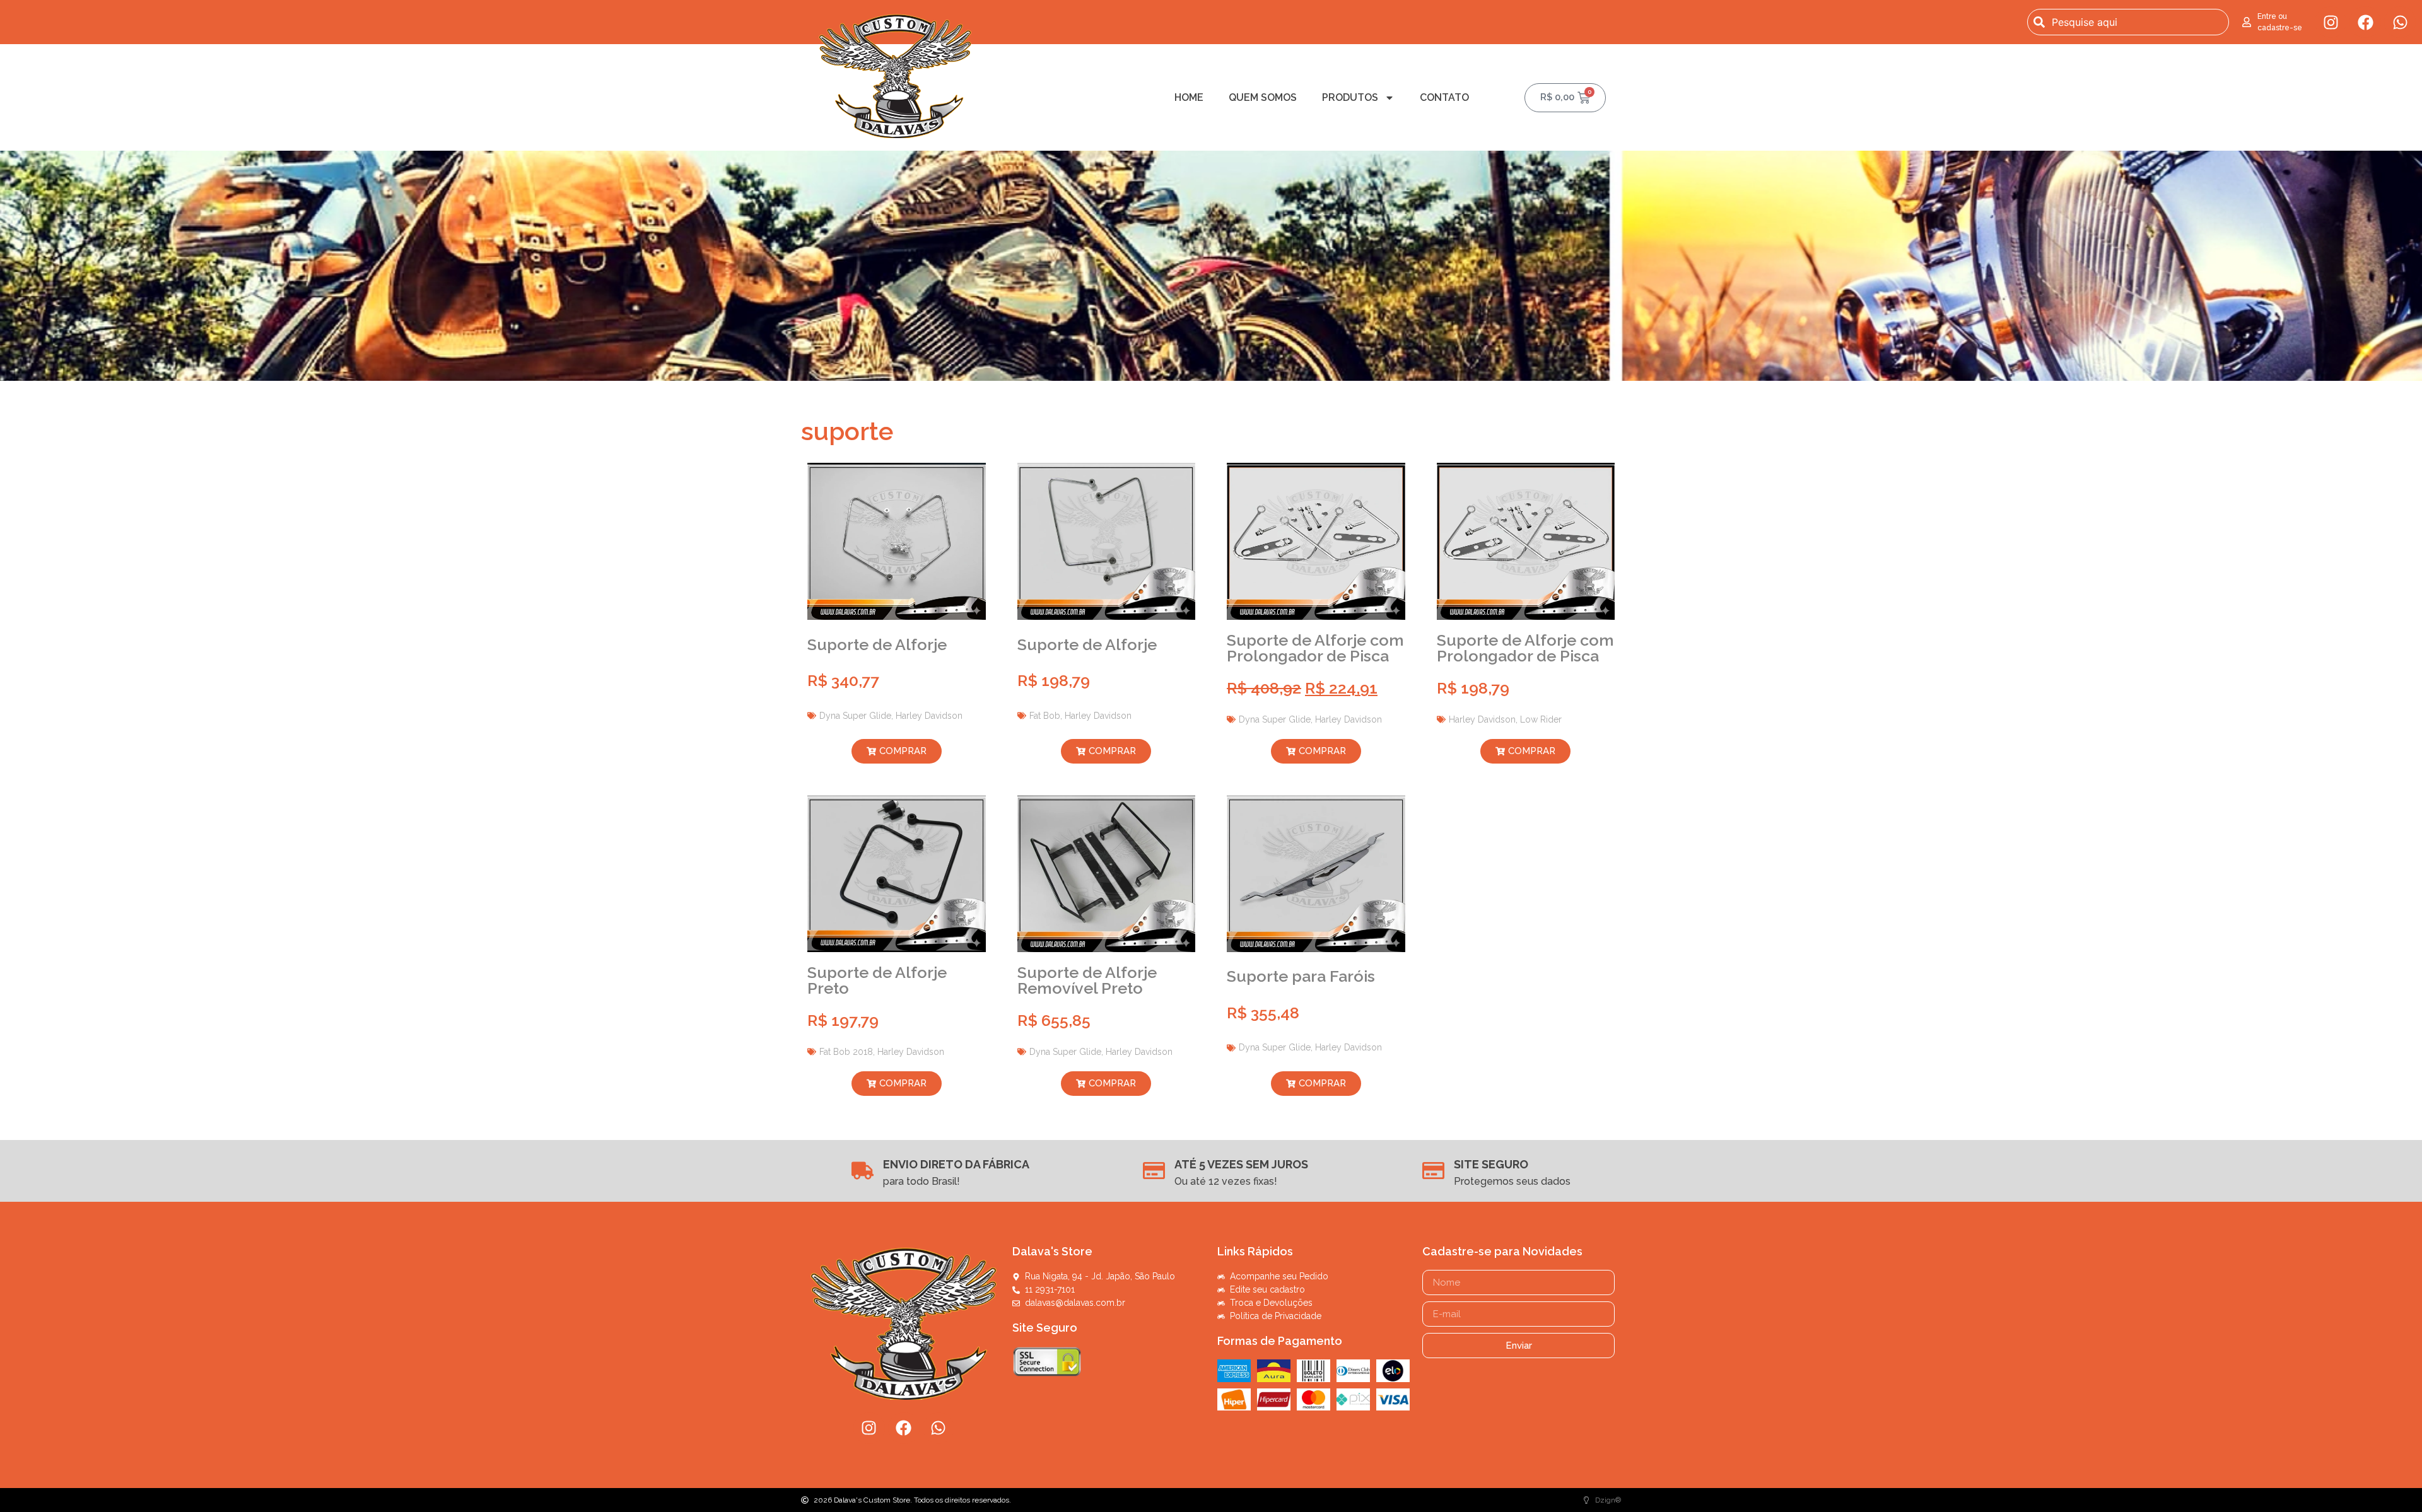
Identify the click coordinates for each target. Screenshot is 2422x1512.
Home (1189, 97)
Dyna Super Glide (855, 716)
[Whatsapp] (2400, 22)
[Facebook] (2365, 22)
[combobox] (2128, 22)
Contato (1444, 97)
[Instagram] (2331, 22)
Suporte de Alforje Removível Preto (1087, 980)
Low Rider (1541, 719)
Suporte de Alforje (877, 644)
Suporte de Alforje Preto (877, 980)
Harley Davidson (929, 716)
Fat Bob (1045, 716)
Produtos (1350, 97)
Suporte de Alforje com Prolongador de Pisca (1315, 648)
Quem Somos (1263, 97)
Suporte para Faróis (1301, 976)
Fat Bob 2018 (846, 1052)
